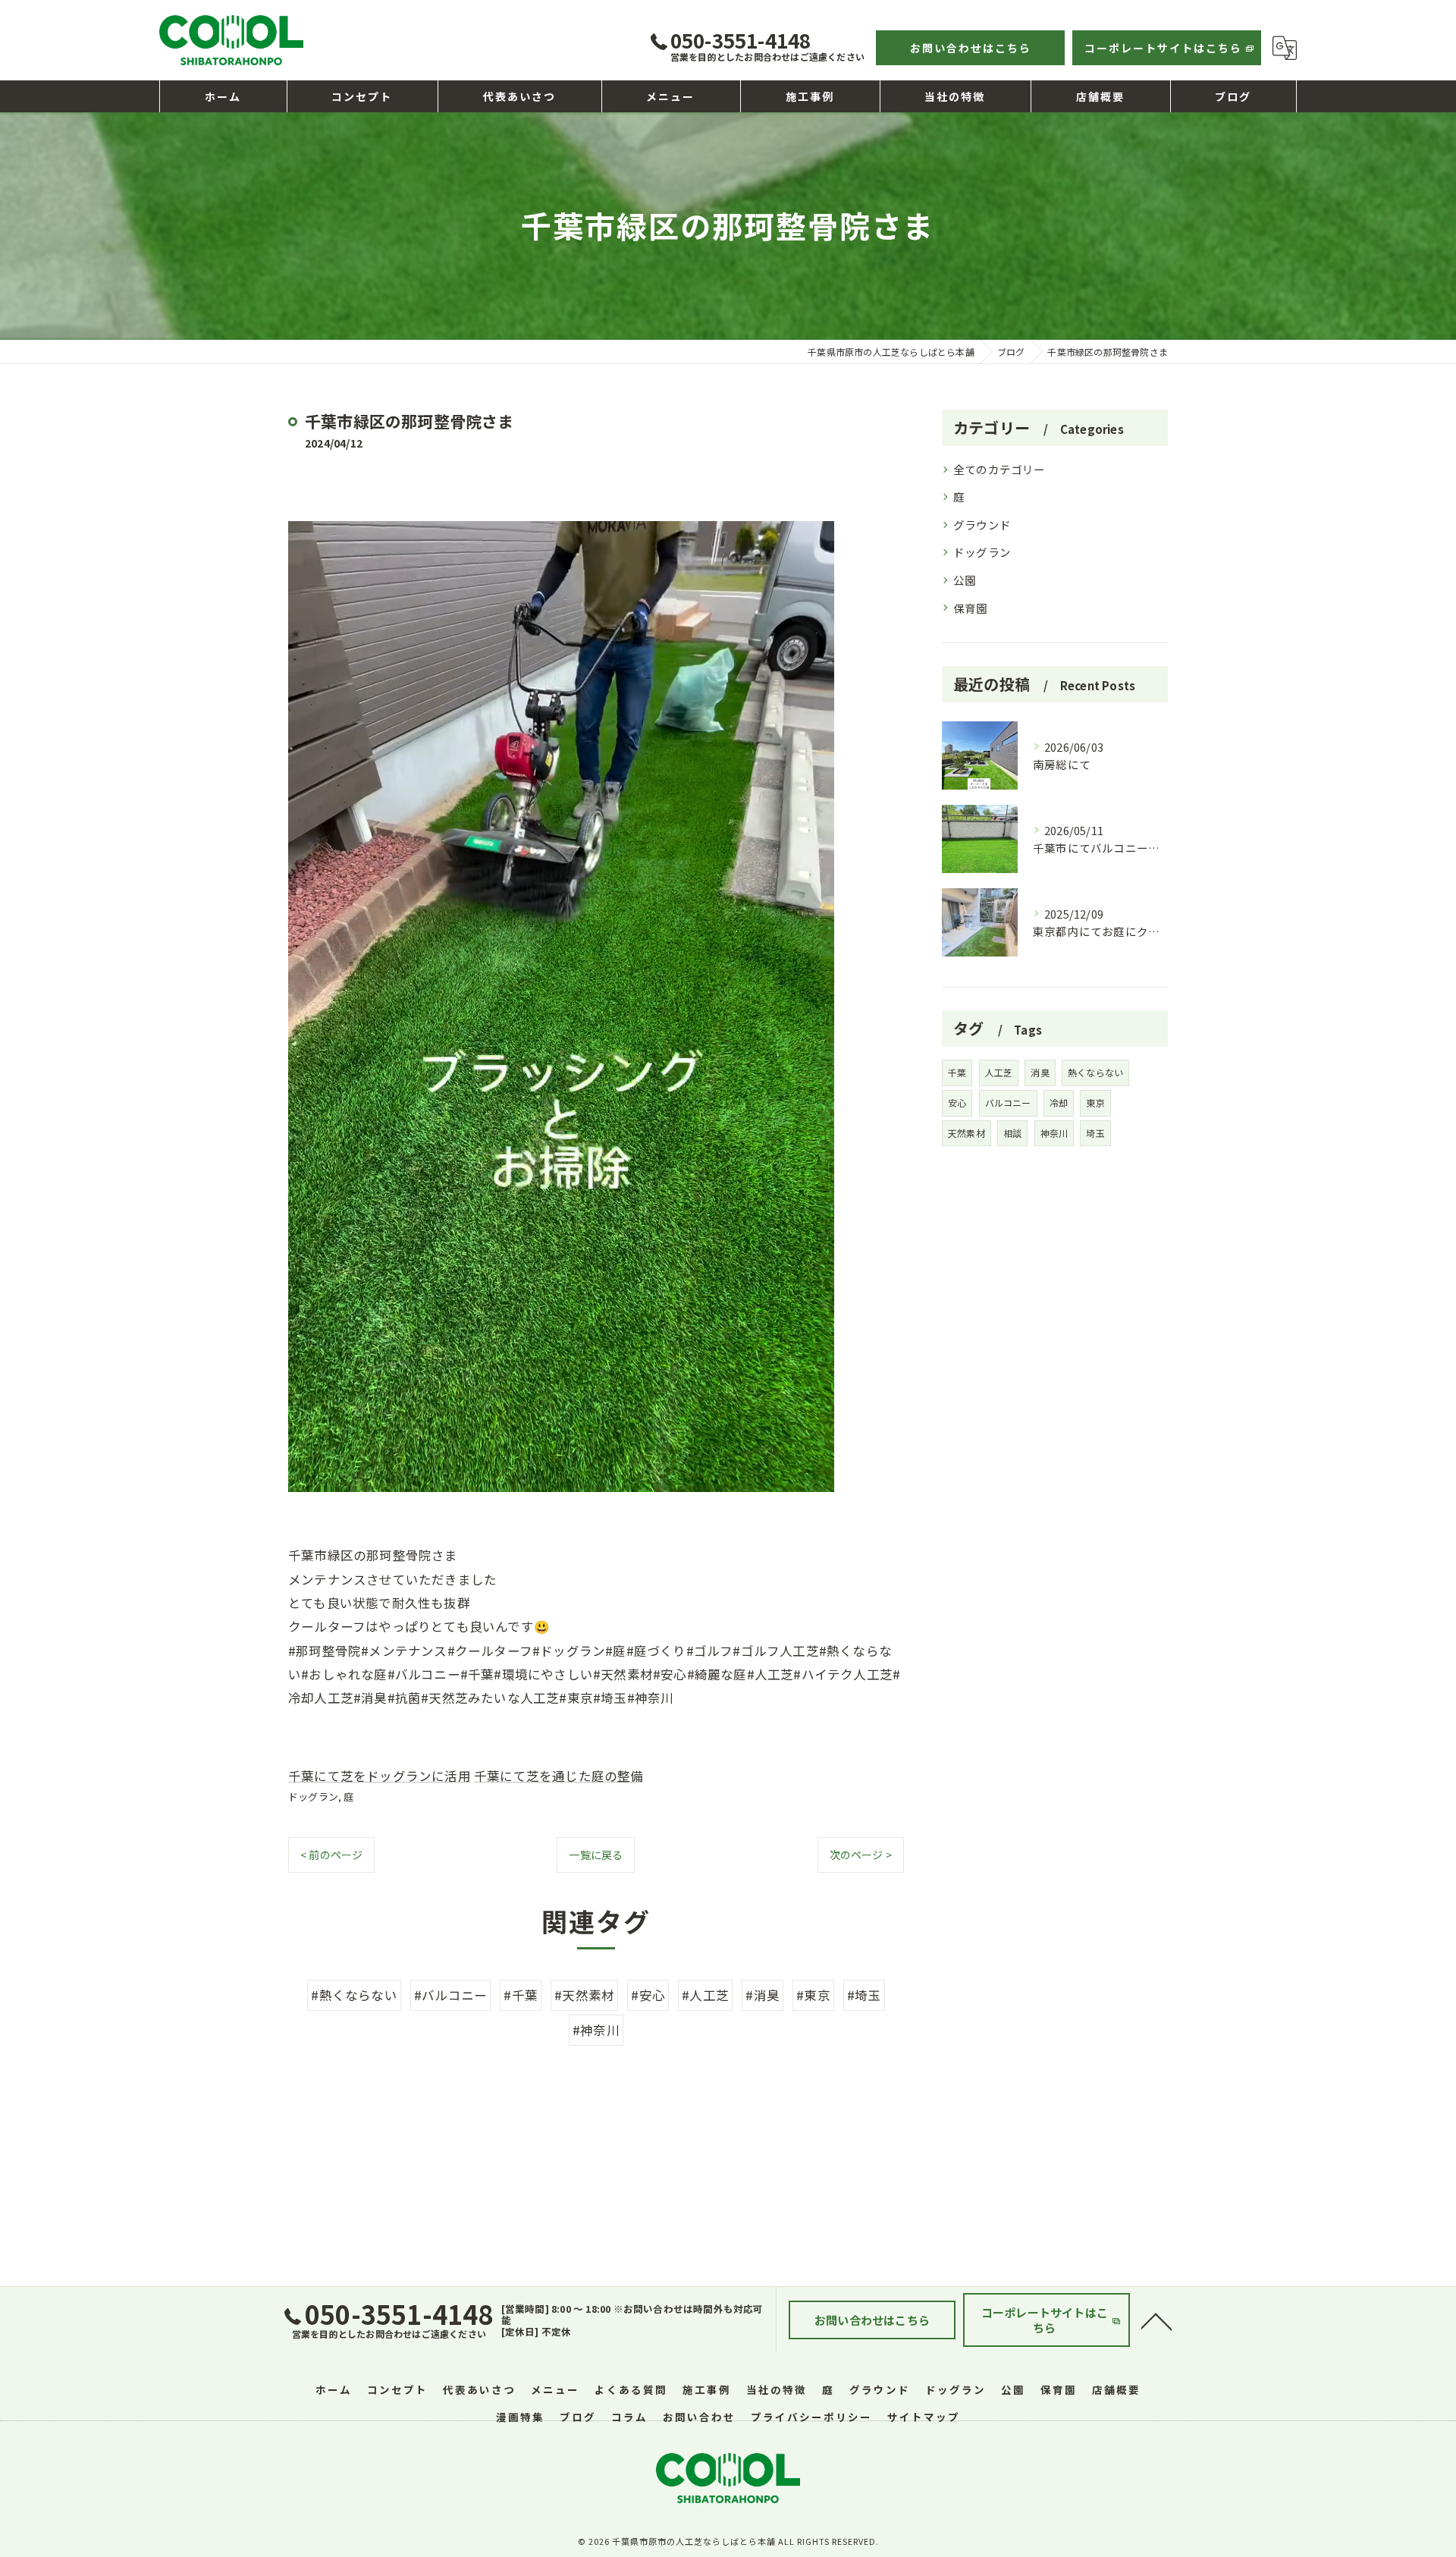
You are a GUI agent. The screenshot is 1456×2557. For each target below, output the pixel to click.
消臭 (1040, 1072)
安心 (957, 1103)
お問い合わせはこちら (971, 48)
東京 (1095, 1103)
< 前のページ (331, 1855)
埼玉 (1095, 1133)
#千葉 (521, 1995)
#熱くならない (354, 1995)
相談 (1012, 1133)
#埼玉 (864, 1995)
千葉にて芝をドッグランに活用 (380, 1776)
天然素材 (966, 1133)
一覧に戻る (596, 1855)
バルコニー (1008, 1103)
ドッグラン (313, 1797)
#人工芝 (705, 1995)
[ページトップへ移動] (1156, 2320)
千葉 (957, 1072)
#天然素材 (584, 1995)
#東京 (813, 1995)
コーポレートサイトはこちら (1163, 48)
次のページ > (861, 1855)
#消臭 (763, 1995)
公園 (965, 580)
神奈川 (1054, 1133)
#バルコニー (450, 1995)
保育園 (971, 608)
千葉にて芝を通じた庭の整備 (559, 1776)
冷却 (1059, 1103)
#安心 (648, 1995)
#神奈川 (596, 2030)
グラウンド (982, 525)
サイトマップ (924, 2417)
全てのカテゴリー (999, 469)
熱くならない (1095, 1072)
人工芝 (999, 1072)
